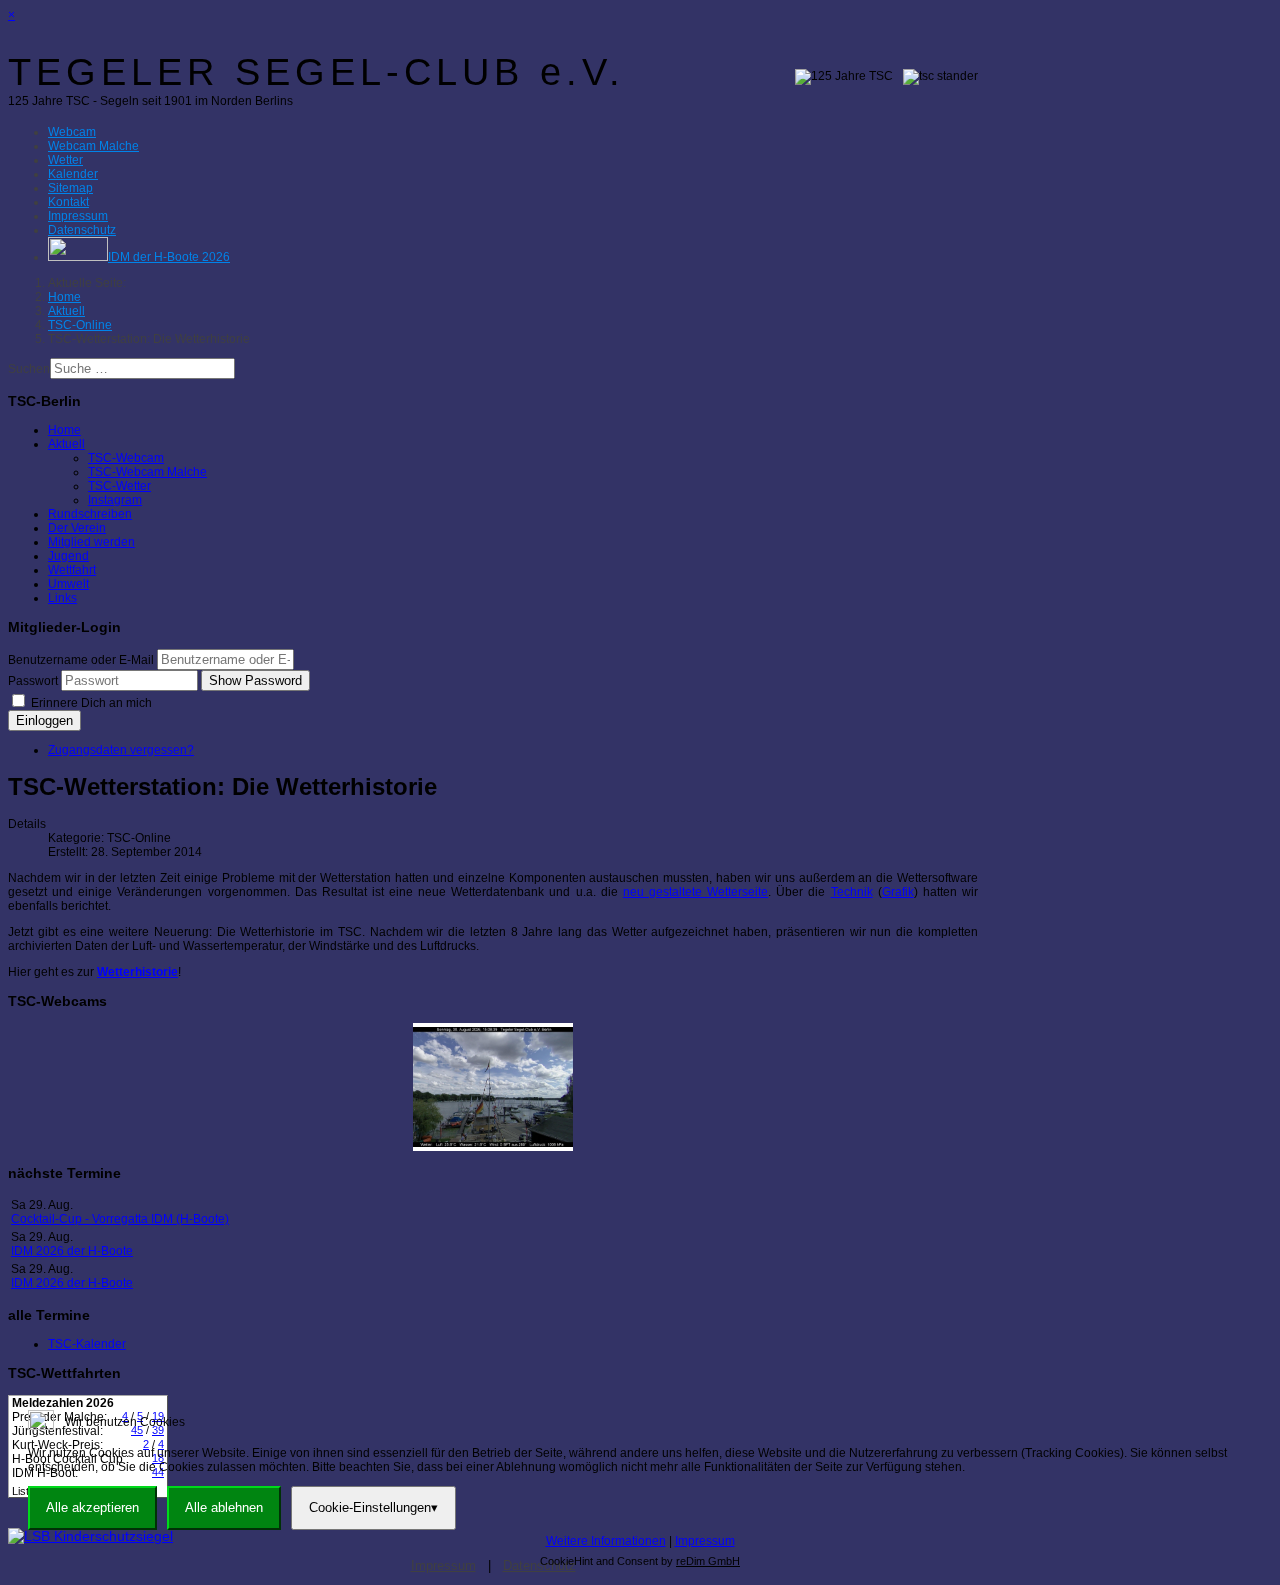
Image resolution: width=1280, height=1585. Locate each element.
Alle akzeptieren (92, 1507)
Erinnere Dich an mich (90, 703)
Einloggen (44, 720)
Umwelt (68, 584)
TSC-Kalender (87, 1344)
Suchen (29, 369)
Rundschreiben (90, 514)
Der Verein (77, 528)
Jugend (68, 556)
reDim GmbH (708, 1561)
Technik (852, 892)
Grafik (898, 892)
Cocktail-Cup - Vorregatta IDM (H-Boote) (120, 1219)
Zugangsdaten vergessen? (121, 750)
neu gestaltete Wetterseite (695, 892)
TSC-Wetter (119, 486)
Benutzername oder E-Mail (81, 660)
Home (64, 430)
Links (62, 598)
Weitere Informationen (606, 1541)
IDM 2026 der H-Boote (72, 1251)
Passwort (33, 681)
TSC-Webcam (126, 458)
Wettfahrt (72, 570)
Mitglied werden (91, 542)
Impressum (705, 1541)
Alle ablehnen (224, 1507)
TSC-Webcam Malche (147, 472)
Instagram (115, 500)
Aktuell (66, 444)
